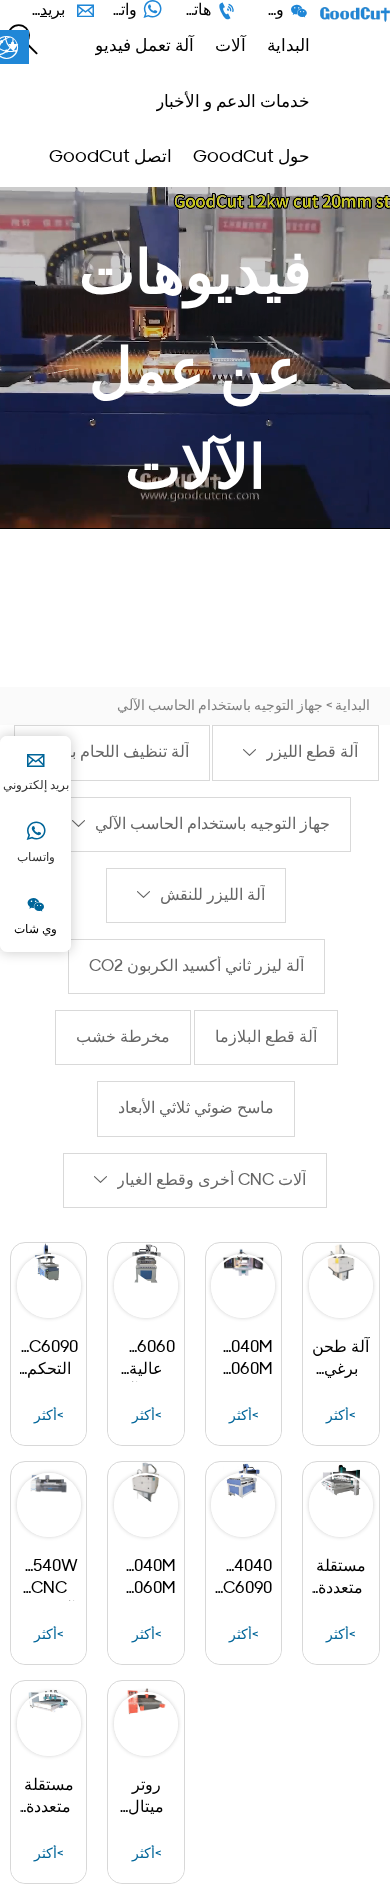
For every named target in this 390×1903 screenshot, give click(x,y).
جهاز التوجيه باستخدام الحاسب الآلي (220, 706)
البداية (352, 706)
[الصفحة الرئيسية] (355, 14)
